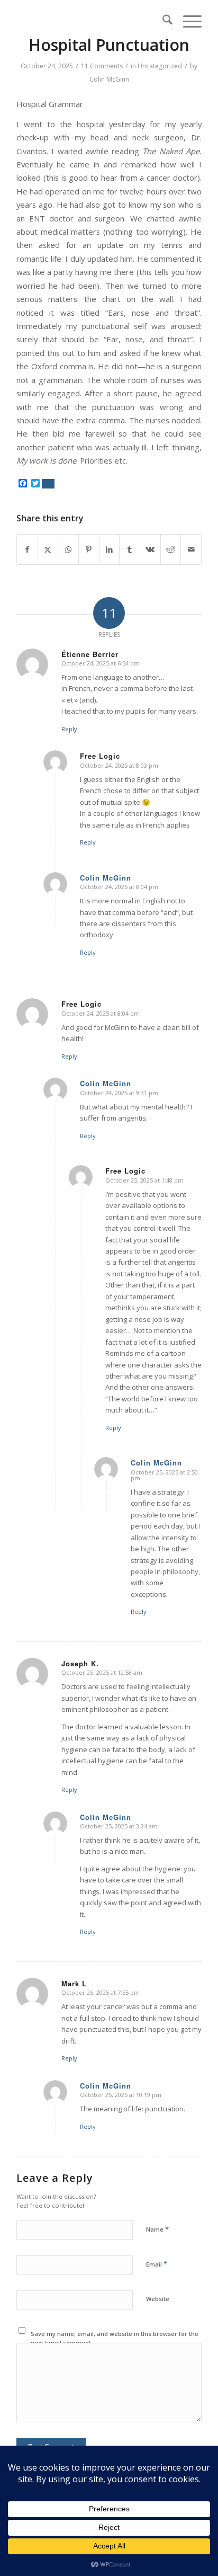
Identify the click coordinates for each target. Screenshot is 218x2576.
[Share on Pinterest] (89, 549)
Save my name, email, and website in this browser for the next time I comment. (115, 2338)
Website (158, 2299)
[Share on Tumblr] (130, 549)
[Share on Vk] (150, 549)
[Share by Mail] (191, 549)
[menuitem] (162, 21)
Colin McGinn (109, 79)
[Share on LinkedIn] (110, 549)
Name (157, 2229)
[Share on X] (48, 549)
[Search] (162, 21)
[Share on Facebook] (27, 549)
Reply (69, 729)
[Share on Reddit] (171, 549)
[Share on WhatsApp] (68, 549)
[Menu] (187, 21)
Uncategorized (160, 66)
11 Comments (102, 66)
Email (157, 2264)
